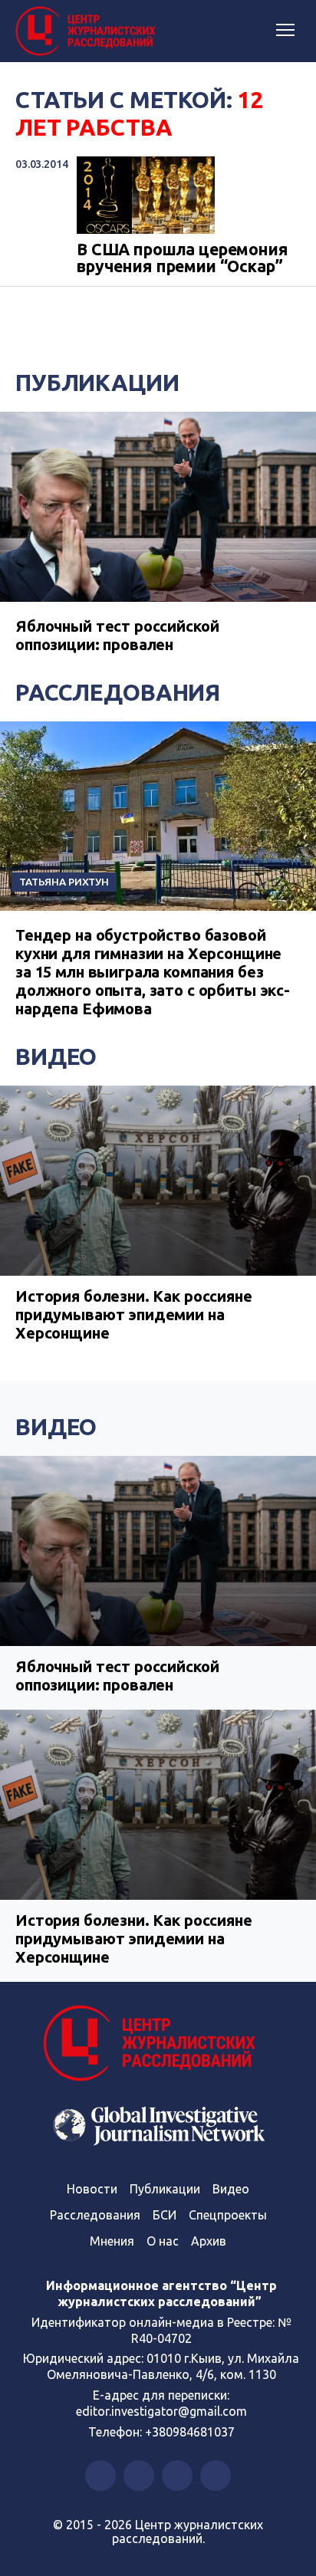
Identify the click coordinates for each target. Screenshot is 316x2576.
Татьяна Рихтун (64, 882)
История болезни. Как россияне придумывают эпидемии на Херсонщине (134, 1314)
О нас (163, 2241)
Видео (56, 1056)
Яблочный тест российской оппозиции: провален (117, 635)
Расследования (118, 692)
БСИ (165, 2215)
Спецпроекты (228, 2215)
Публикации (97, 383)
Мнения (112, 2241)
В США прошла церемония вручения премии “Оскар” (183, 258)
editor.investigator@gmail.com (161, 2411)
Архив (209, 2241)
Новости (92, 2189)
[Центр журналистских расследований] (88, 31)
